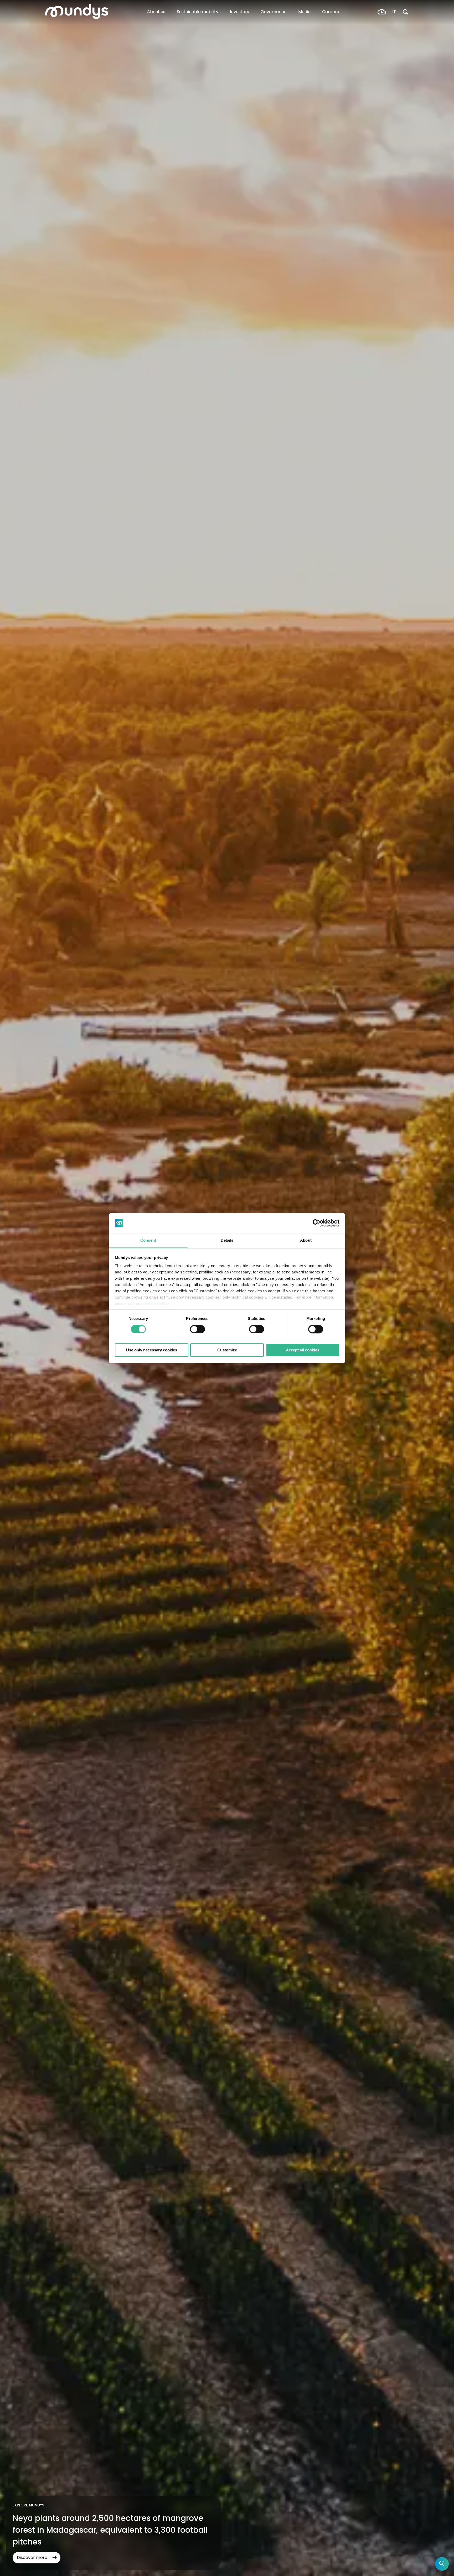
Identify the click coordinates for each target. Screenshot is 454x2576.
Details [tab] (227, 1240)
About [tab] (306, 1240)
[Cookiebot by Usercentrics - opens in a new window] (316, 1223)
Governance (274, 12)
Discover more (32, 2557)
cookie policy (156, 1304)
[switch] (197, 1329)
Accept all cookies (303, 1350)
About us (156, 12)
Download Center (382, 12)
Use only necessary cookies (152, 1350)
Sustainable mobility (198, 12)
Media (304, 12)
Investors (239, 12)
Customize (227, 1350)
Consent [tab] (148, 1240)
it (394, 12)
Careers (331, 12)
